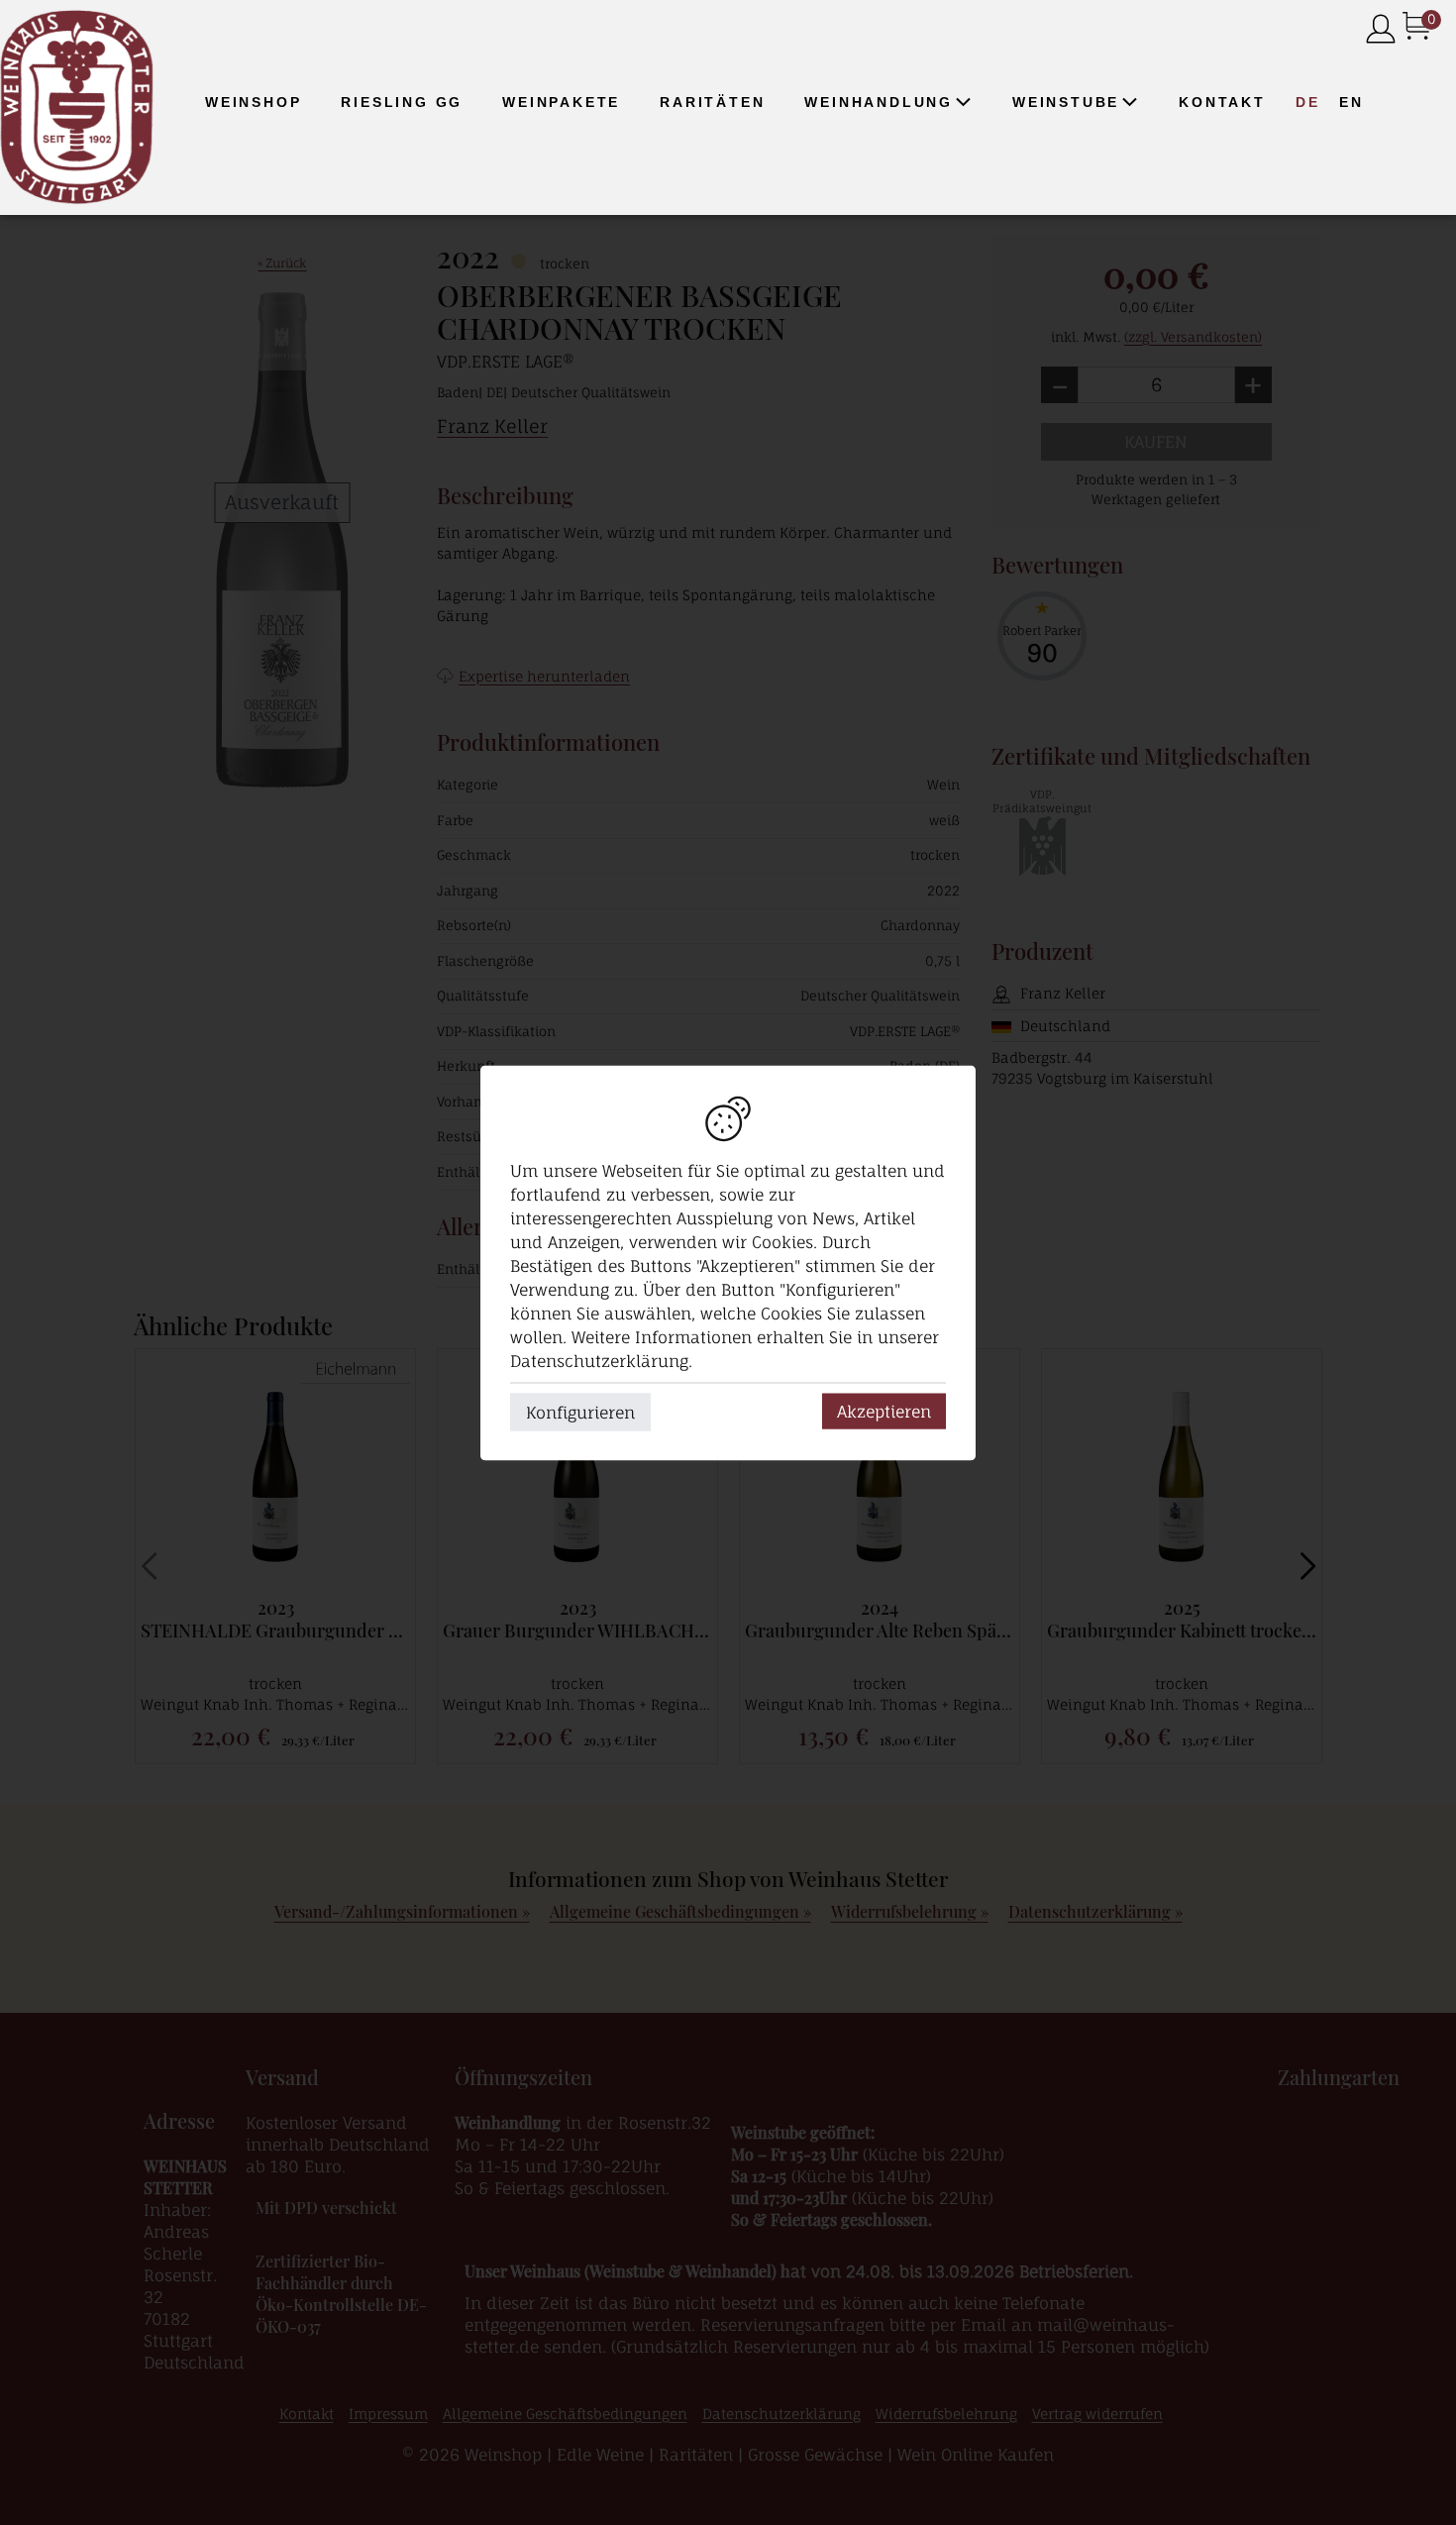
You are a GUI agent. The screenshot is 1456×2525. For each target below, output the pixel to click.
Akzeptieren (884, 1411)
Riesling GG (402, 102)
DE (1308, 102)
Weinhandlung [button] (879, 102)
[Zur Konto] (1381, 30)
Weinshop (253, 102)
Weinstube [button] (1066, 102)
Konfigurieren (580, 1412)
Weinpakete (561, 102)
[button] (963, 102)
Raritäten (712, 102)
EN (1352, 102)
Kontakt (1222, 102)
